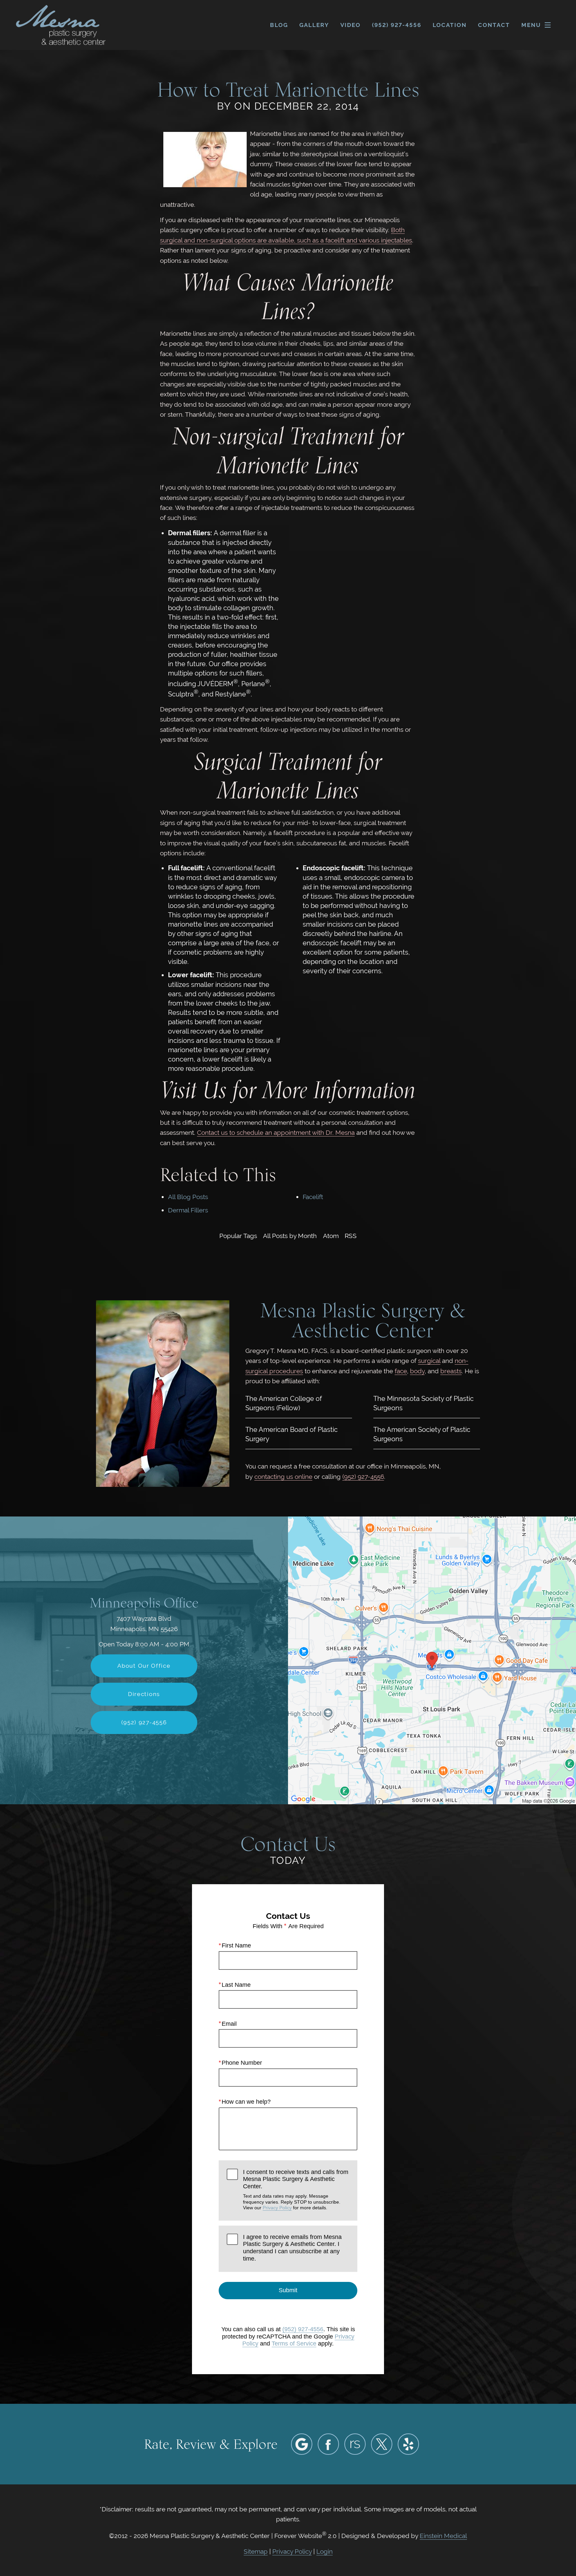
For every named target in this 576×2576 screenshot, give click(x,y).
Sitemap (256, 2551)
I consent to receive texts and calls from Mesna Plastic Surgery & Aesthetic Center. (296, 2189)
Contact (494, 25)
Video (350, 25)
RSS (351, 1236)
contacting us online (283, 1477)
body (417, 1371)
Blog (279, 25)
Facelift (313, 1197)
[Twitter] (382, 2444)
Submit (288, 2290)
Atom (331, 1236)
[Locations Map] (432, 1660)
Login (324, 2551)
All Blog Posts (188, 1197)
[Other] (355, 2444)
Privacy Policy (277, 2208)
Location (450, 25)
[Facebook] (328, 2444)
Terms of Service (294, 2344)
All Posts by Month (290, 1236)
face (401, 1371)
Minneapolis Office (144, 1603)
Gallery (314, 25)
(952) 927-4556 (363, 1477)
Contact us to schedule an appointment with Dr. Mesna (276, 1132)
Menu (531, 25)
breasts (451, 1371)
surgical (429, 1361)
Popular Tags (238, 1236)
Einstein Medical (443, 2536)
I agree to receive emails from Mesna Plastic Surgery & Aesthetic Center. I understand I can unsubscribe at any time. (292, 2248)
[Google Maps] (302, 2444)
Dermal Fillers (188, 1210)
